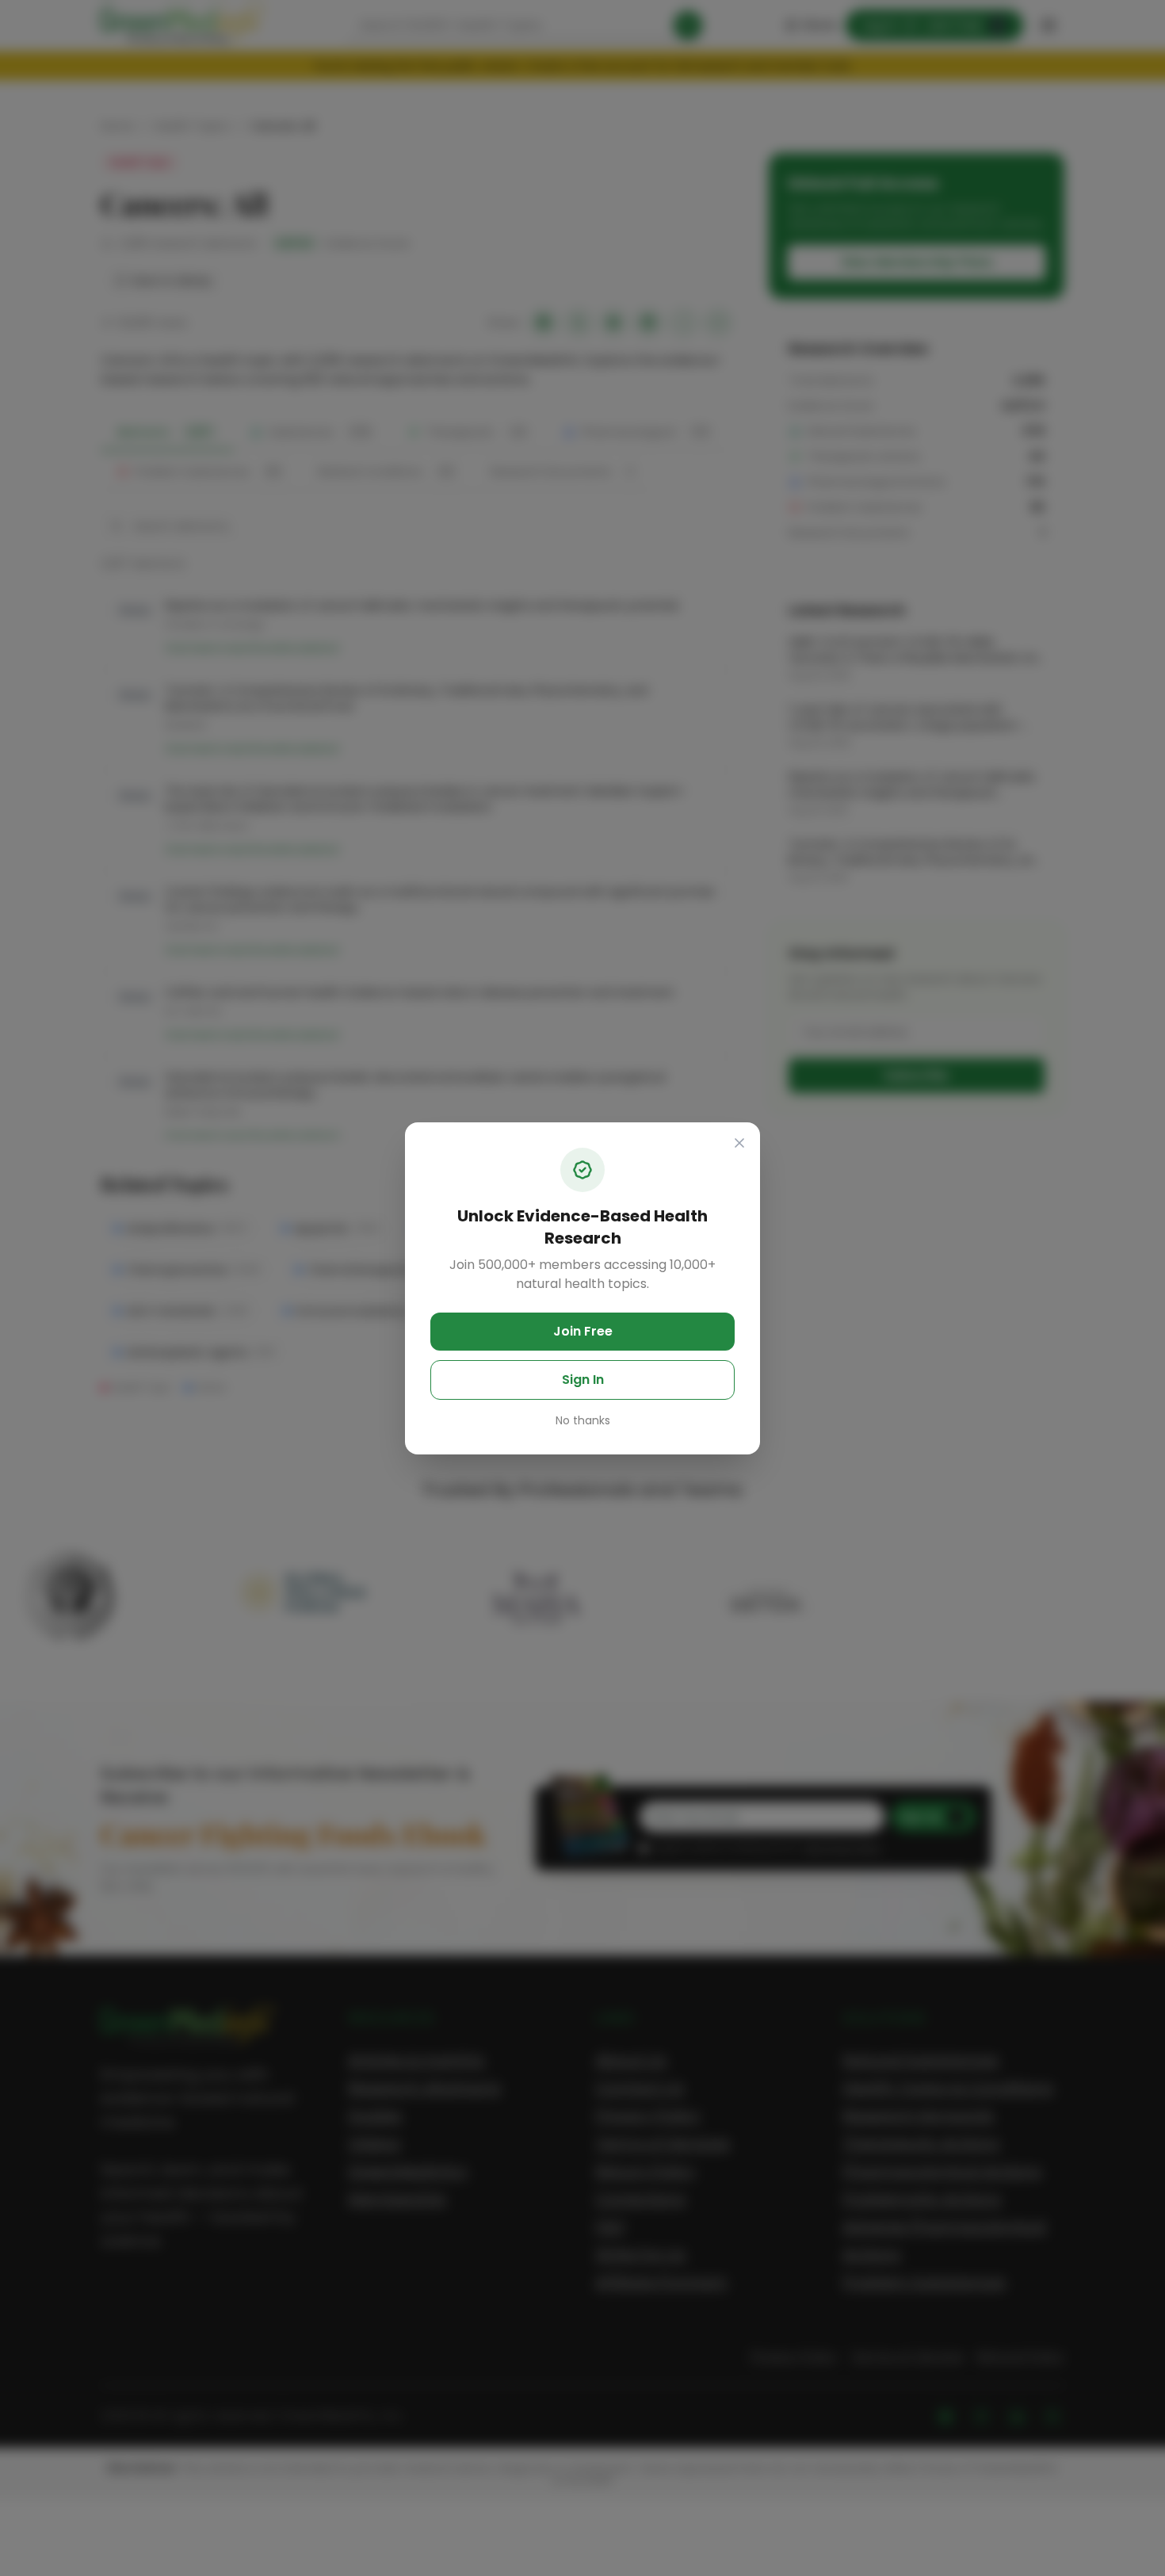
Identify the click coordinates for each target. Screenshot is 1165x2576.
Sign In (583, 1380)
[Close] (739, 1143)
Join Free (583, 1331)
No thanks (583, 1420)
